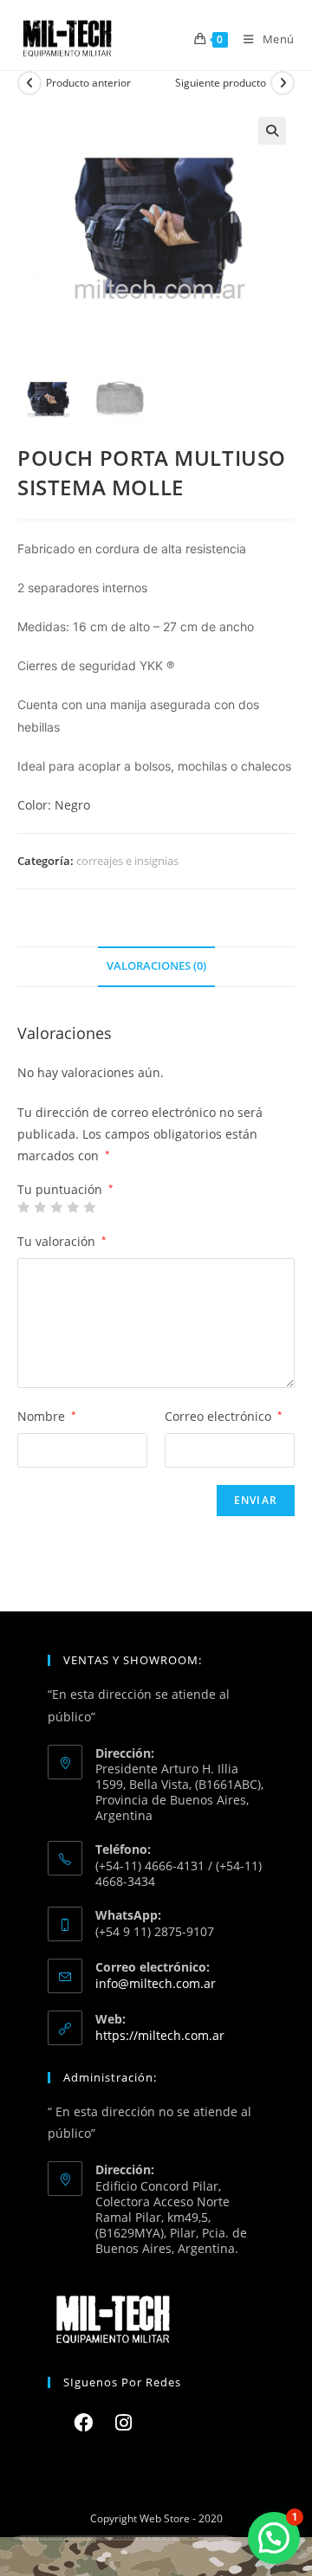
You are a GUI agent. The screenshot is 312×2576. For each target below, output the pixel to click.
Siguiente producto (221, 83)
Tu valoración (62, 1241)
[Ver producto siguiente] (283, 83)
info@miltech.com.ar (156, 1983)
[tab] (156, 967)
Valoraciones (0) (156, 966)
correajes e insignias (127, 861)
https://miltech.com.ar (160, 2035)
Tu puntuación (65, 1190)
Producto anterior (88, 83)
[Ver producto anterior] (29, 83)
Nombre (47, 1416)
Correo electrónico (224, 1416)
